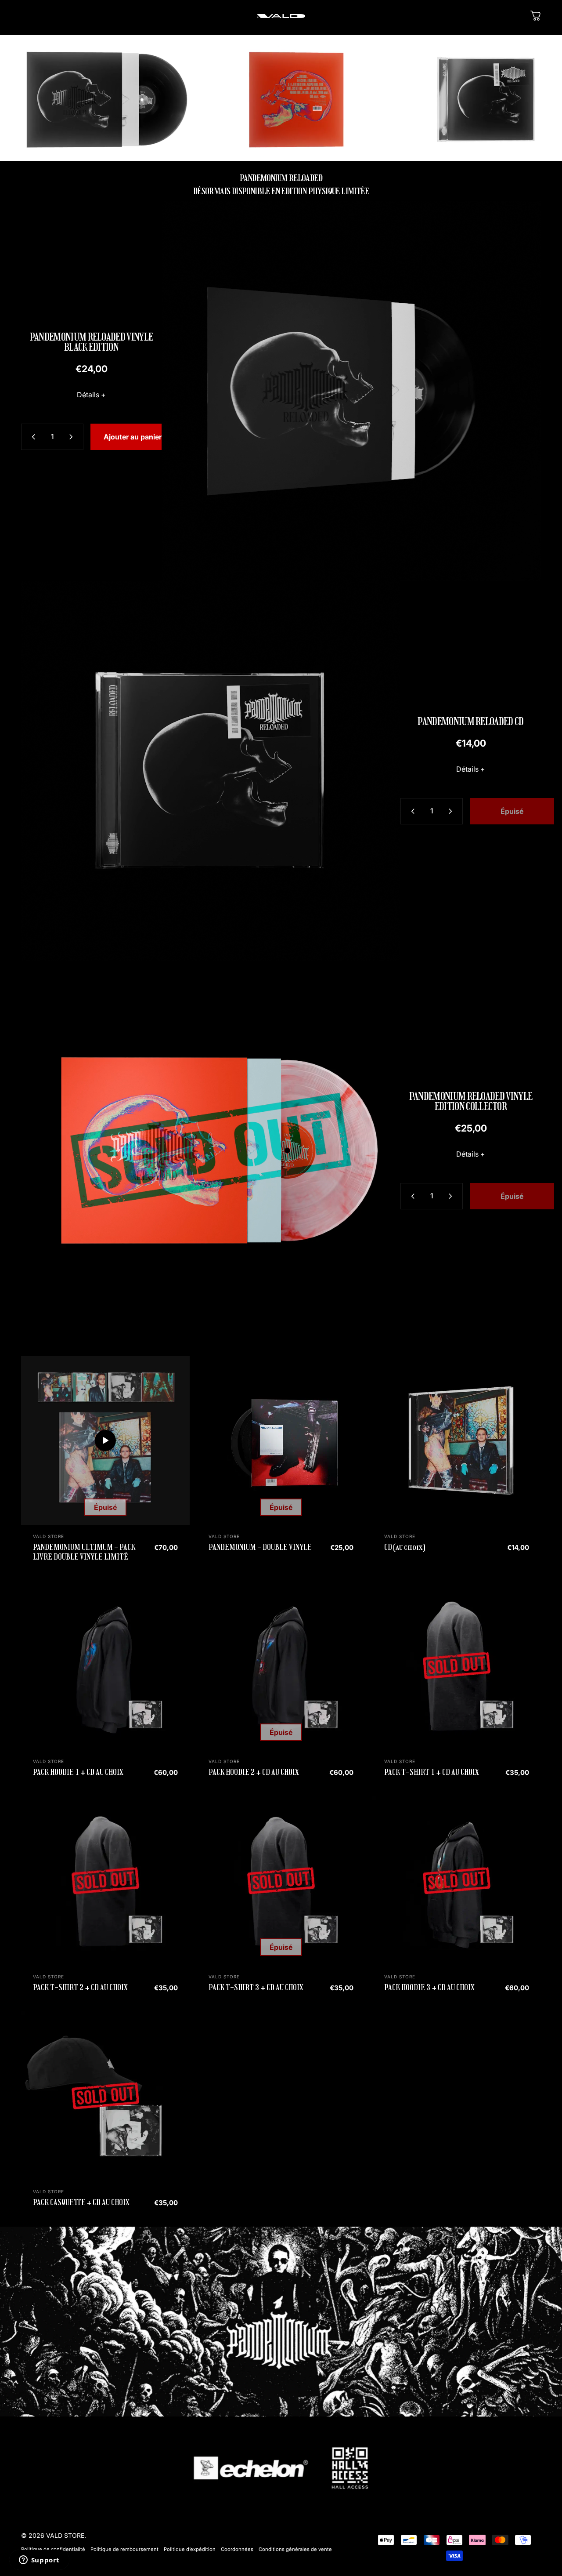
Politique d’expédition (190, 2549)
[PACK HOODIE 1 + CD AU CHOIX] (105, 1665)
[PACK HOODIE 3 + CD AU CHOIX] (457, 1881)
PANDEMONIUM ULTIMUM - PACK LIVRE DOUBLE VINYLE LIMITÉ (84, 1552)
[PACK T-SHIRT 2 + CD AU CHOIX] (105, 1881)
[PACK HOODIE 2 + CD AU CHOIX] (281, 1665)
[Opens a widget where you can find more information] (39, 2561)
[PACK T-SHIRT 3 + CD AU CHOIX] (281, 1881)
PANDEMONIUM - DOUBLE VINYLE (260, 1547)
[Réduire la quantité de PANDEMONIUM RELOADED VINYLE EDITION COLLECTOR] (411, 1196)
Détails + (91, 395)
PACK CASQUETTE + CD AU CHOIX (81, 2202)
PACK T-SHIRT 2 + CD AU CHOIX (80, 1988)
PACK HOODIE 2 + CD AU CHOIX (254, 1772)
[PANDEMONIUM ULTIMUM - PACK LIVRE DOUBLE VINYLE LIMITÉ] (105, 1440)
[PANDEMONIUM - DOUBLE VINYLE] (281, 1440)
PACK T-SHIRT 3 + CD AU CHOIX (256, 1988)
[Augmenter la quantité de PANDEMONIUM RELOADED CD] (452, 811)
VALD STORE (49, 1536)
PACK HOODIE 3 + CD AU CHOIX (429, 1988)
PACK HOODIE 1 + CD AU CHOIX (78, 1772)
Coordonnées (237, 2549)
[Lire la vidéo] (105, 1440)
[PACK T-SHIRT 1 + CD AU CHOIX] (457, 1665)
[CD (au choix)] (457, 1440)
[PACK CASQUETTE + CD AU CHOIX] (105, 2096)
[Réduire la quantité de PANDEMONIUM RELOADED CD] (411, 811)
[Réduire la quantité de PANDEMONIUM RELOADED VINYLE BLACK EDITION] (32, 437)
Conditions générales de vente (295, 2549)
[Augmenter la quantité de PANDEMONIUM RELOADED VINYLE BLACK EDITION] (73, 437)
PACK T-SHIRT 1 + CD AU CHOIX (432, 1772)
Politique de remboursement (124, 2549)
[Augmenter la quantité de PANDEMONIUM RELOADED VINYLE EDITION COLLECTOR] (452, 1196)
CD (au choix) (405, 1547)
